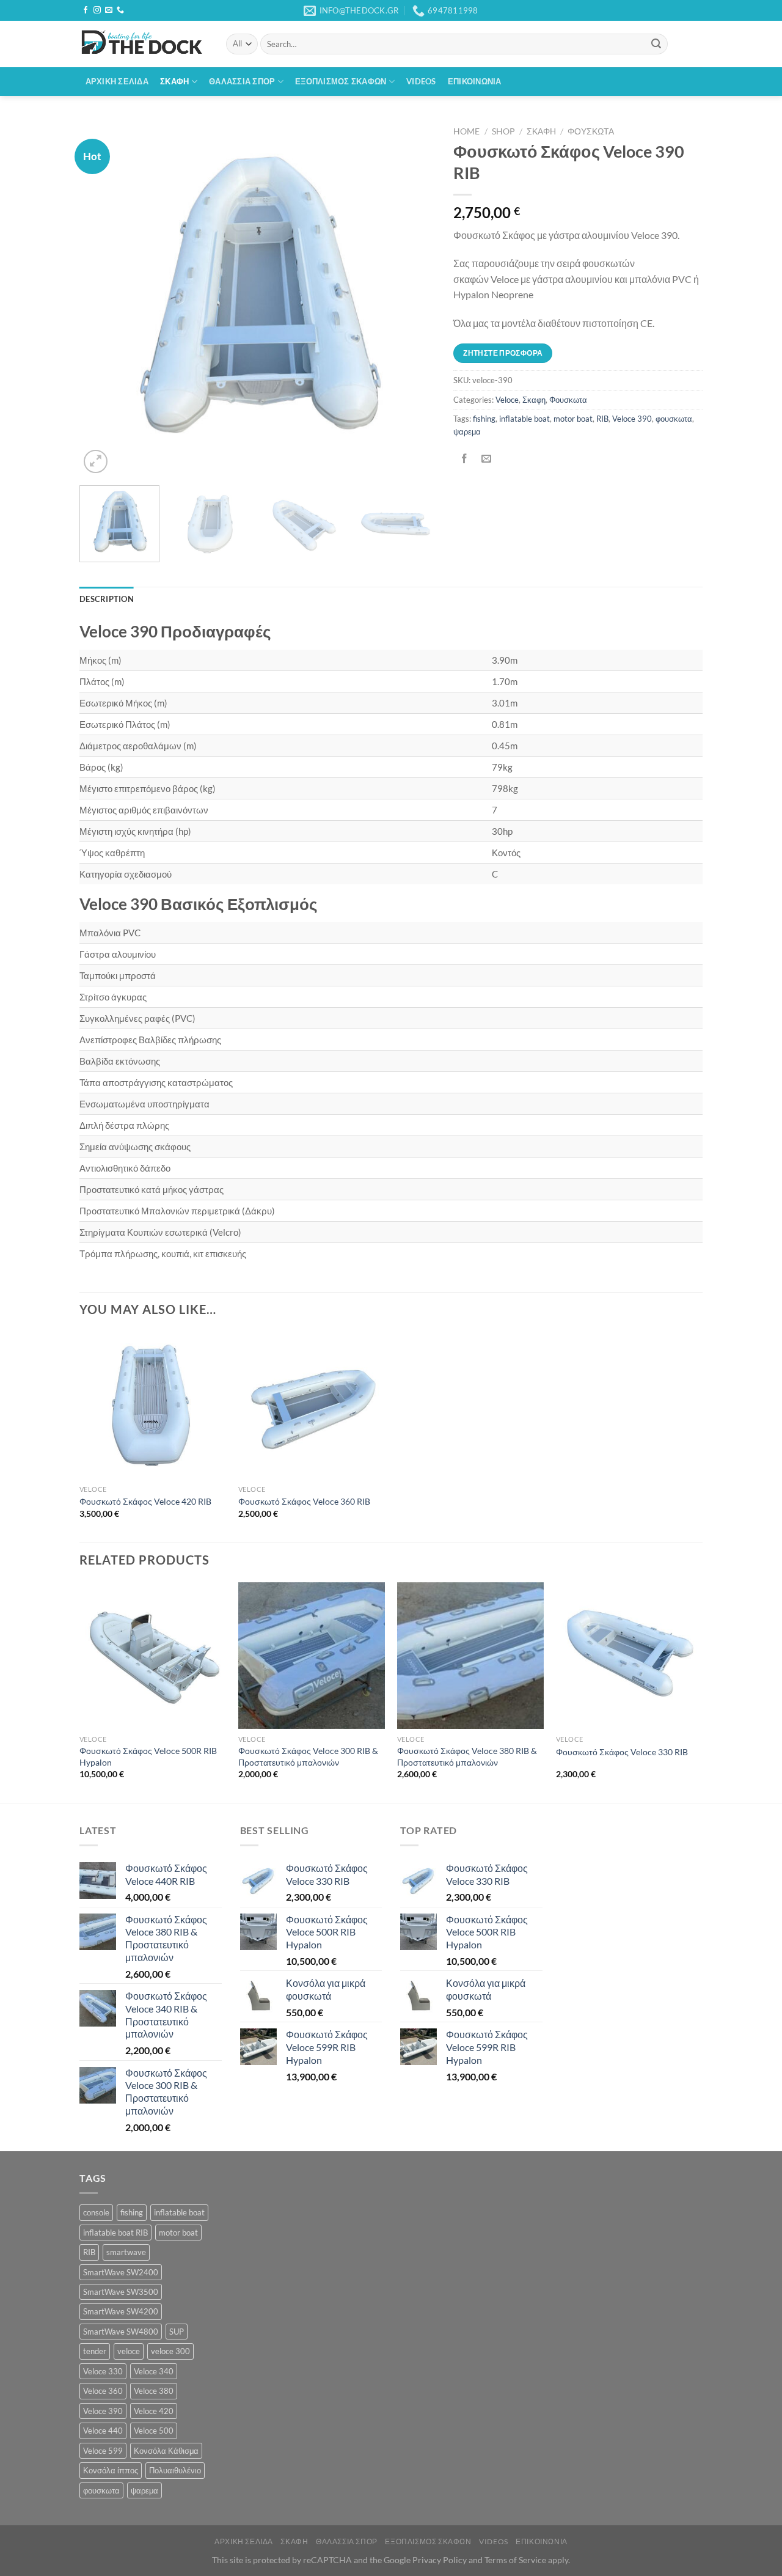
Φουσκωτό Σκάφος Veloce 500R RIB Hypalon (148, 1756)
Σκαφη (541, 131)
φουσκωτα (674, 419)
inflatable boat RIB (115, 2233)
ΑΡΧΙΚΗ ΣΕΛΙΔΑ (117, 81)
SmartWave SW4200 (121, 2311)
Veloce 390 (632, 419)
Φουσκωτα (591, 131)
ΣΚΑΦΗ (174, 81)
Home (466, 131)
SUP (177, 2332)
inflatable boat (524, 419)
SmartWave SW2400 (121, 2272)
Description (107, 599)
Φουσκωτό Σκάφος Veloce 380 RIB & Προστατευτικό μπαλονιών (467, 1756)
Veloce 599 (103, 2451)
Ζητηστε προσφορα (503, 353)
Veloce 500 (154, 2431)
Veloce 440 (103, 2431)
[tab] (107, 599)
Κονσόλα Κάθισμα (166, 2451)
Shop (503, 131)
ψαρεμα (467, 431)
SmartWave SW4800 (121, 2332)
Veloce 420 (154, 2411)
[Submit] (656, 44)
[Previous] (102, 299)
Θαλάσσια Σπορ (242, 81)
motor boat (573, 419)
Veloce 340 (154, 2371)
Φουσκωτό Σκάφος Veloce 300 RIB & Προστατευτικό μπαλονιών (308, 1756)
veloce (129, 2351)
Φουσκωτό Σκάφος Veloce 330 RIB (622, 1752)
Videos (421, 81)
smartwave (126, 2252)
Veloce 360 (103, 2391)
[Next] (413, 299)
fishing (484, 419)
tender (95, 2351)
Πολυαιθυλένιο (175, 2470)
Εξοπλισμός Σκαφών (341, 81)
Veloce (507, 400)
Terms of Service (515, 2560)
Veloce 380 (154, 2391)
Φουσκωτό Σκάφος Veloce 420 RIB (145, 1501)
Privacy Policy (440, 2560)
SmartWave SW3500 (121, 2292)
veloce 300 (170, 2351)
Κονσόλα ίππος (111, 2470)
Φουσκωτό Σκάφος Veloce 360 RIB (304, 1501)
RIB (602, 419)
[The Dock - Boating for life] (144, 44)
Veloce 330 (103, 2371)
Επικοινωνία (475, 81)
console (96, 2212)
